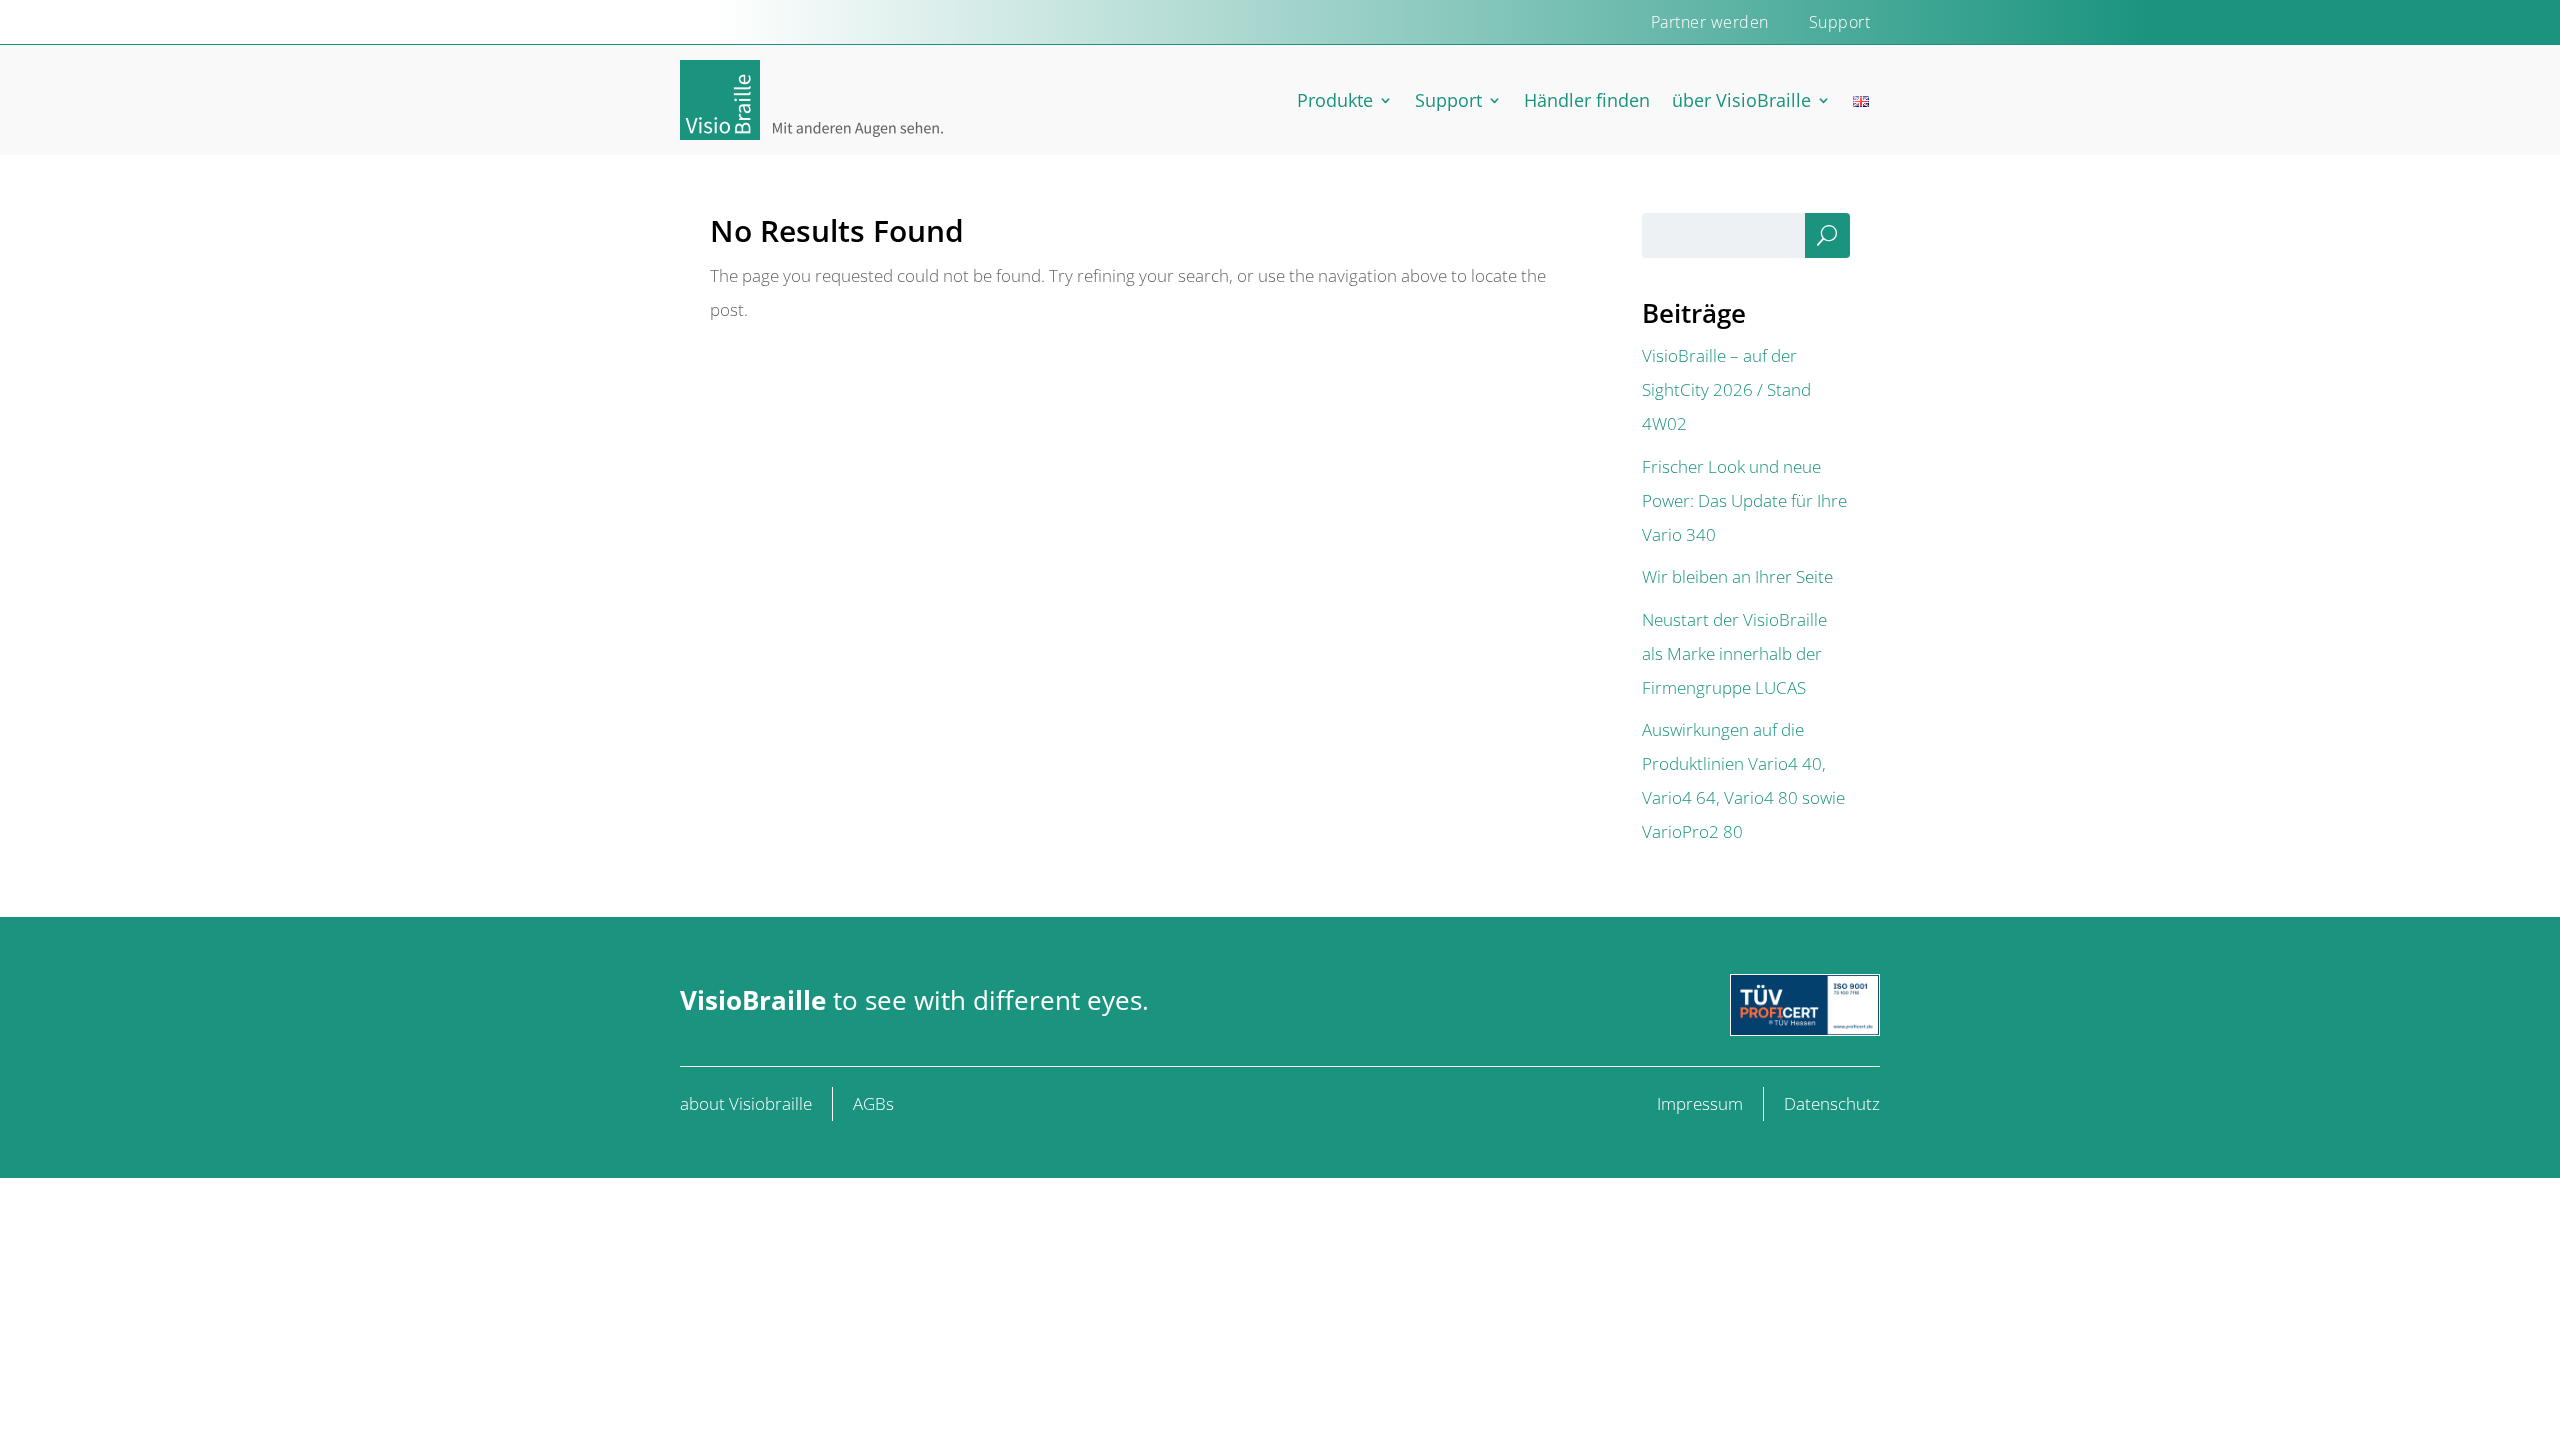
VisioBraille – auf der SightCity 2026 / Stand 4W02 (1726, 389)
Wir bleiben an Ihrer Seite (1737, 576)
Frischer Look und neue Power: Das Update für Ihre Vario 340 (1744, 500)
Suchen (1827, 240)
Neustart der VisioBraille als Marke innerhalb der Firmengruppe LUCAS (1734, 653)
